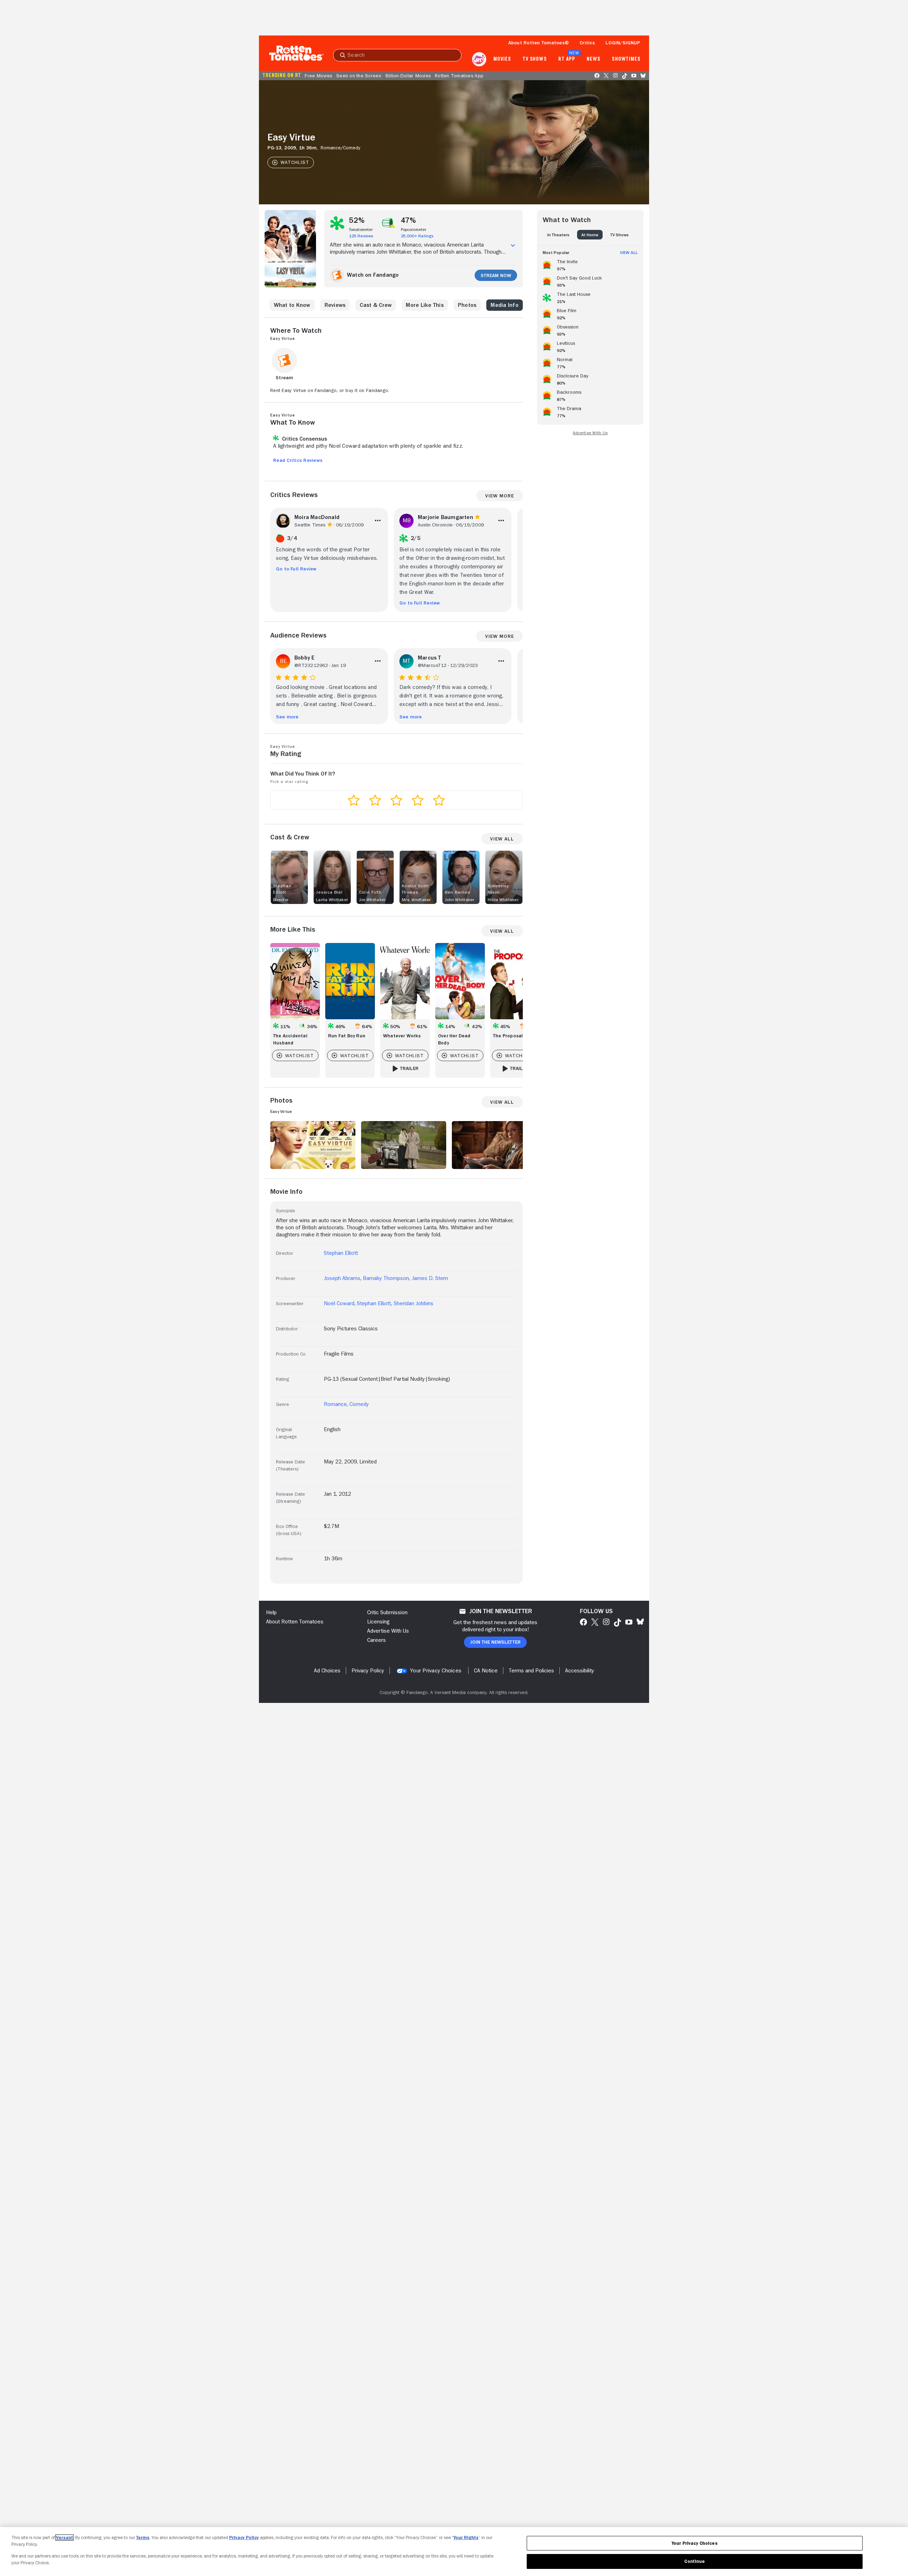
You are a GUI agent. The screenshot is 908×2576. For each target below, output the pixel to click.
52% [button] (357, 220)
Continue (694, 2561)
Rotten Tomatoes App (459, 76)
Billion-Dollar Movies (408, 76)
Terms (143, 2538)
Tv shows (535, 59)
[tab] (558, 235)
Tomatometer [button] (361, 230)
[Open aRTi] (479, 59)
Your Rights (466, 2538)
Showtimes (626, 59)
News (594, 59)
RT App (567, 59)
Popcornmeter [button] (414, 230)
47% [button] (409, 220)
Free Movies (318, 76)
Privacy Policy (244, 2538)
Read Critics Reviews (298, 460)
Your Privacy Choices (436, 1671)
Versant (65, 2538)
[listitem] (590, 264)
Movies (502, 59)
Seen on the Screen (359, 76)
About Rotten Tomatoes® (539, 43)
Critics (587, 43)
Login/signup (623, 43)
